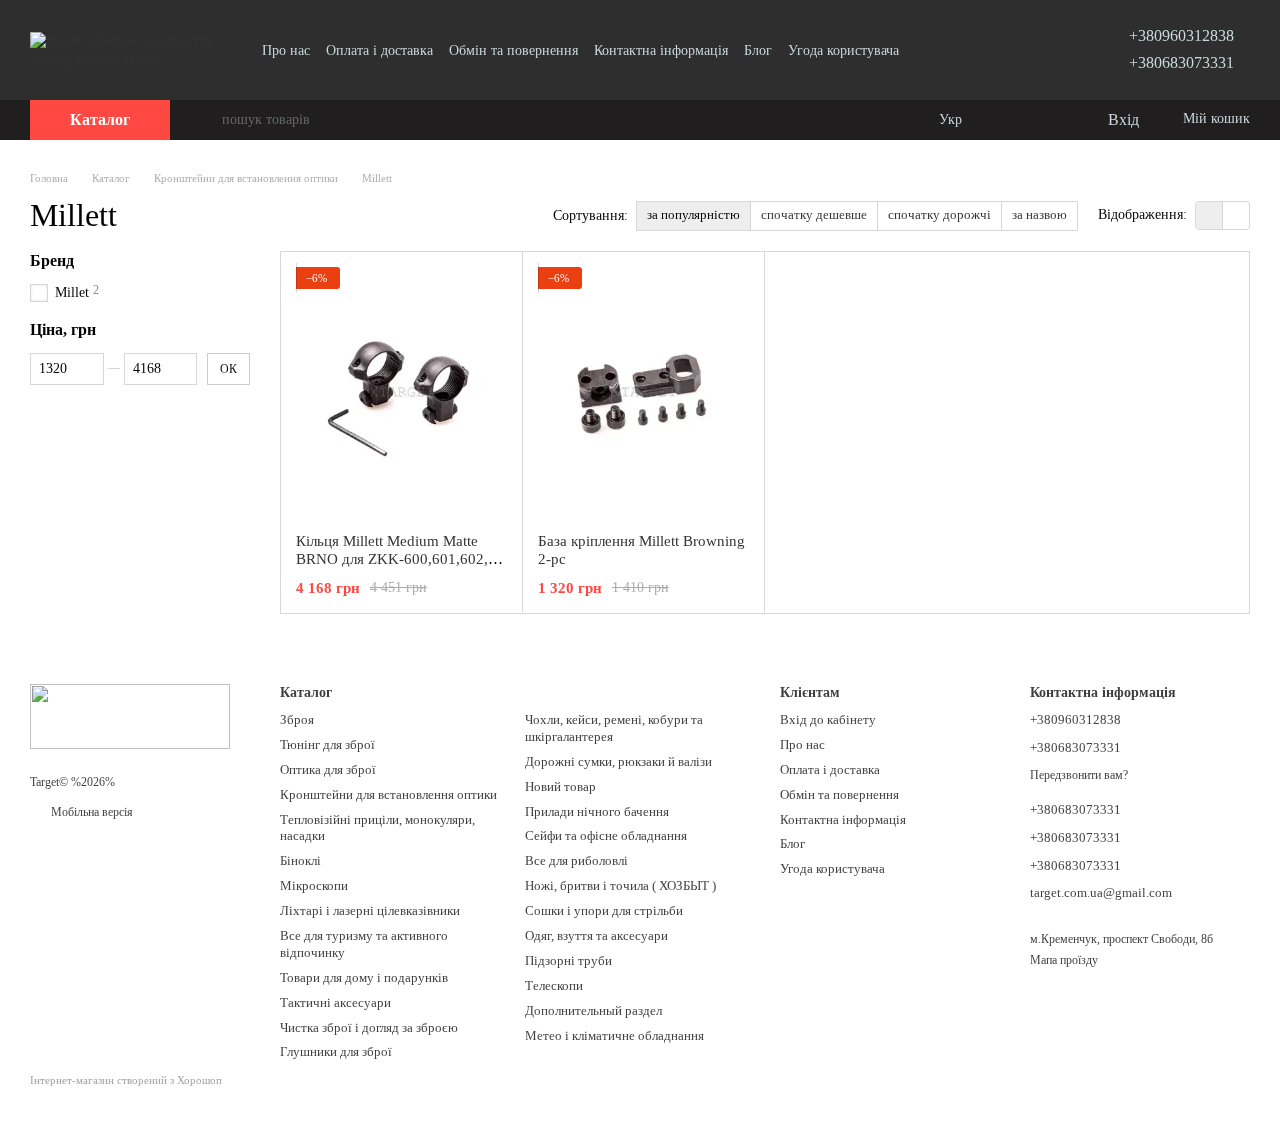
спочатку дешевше (814, 214)
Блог (758, 50)
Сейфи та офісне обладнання (606, 835)
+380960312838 (1181, 35)
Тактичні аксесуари (335, 1002)
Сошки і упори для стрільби (604, 910)
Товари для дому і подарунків (364, 977)
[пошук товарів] (206, 120)
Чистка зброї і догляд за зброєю (369, 1027)
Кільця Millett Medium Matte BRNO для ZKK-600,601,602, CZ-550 (392, 559)
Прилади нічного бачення (597, 811)
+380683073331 (1181, 62)
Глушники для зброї (336, 1051)
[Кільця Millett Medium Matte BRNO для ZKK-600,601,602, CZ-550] (401, 392)
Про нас (286, 50)
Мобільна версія (90, 812)
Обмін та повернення (513, 50)
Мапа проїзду (1064, 960)
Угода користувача (843, 50)
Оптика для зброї (328, 769)
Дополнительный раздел (593, 1010)
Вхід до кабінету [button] (828, 719)
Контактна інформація (661, 50)
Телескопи (554, 985)
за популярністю (693, 214)
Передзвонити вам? (1079, 775)
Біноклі (300, 860)
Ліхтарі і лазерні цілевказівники (370, 910)
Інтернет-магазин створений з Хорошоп (126, 1080)
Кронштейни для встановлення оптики (388, 794)
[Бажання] (1050, 120)
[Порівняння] (1010, 120)
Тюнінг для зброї (327, 744)
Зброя (297, 719)
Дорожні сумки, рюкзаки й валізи (618, 761)
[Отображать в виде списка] (1236, 215)
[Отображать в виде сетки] (1209, 215)
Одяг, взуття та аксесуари (596, 935)
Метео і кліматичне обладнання (614, 1035)
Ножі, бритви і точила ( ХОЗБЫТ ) (620, 885)
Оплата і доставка (379, 50)
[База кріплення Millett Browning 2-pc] (643, 392)
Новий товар (560, 786)
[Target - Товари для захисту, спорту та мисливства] (130, 715)
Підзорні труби (568, 960)
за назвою (1039, 214)
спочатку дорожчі (939, 214)
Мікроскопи (314, 885)
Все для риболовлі (576, 860)
